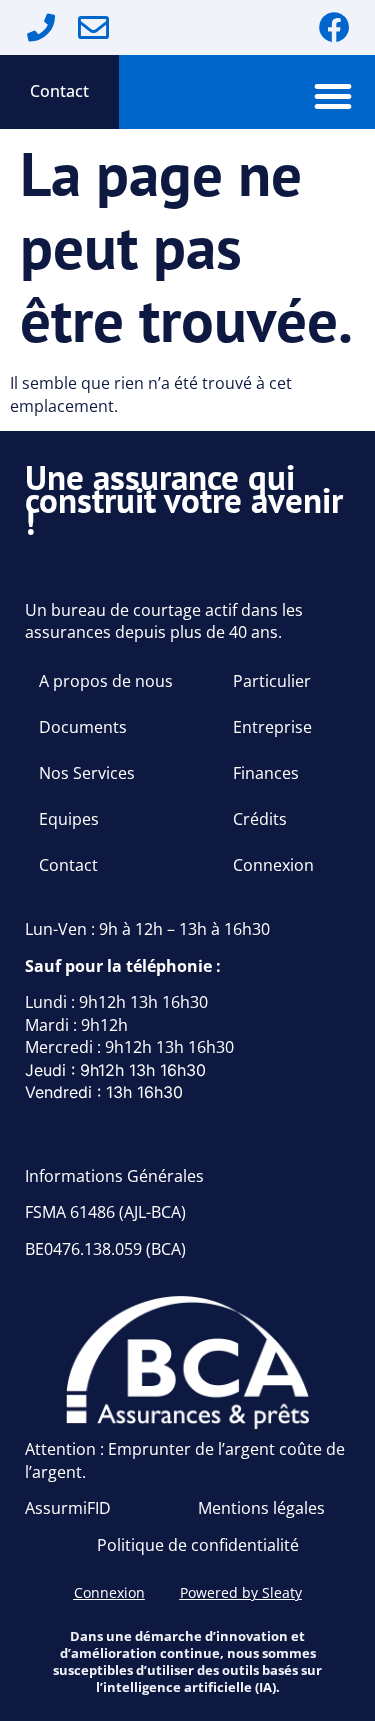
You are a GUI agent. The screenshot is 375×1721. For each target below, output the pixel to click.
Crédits (260, 819)
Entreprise (272, 727)
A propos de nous (106, 681)
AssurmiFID (68, 1508)
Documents (83, 727)
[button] (333, 96)
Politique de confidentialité (198, 1545)
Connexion (273, 865)
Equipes (69, 819)
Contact (59, 91)
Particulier (272, 681)
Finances (266, 773)
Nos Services (87, 773)
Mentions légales (261, 1508)
